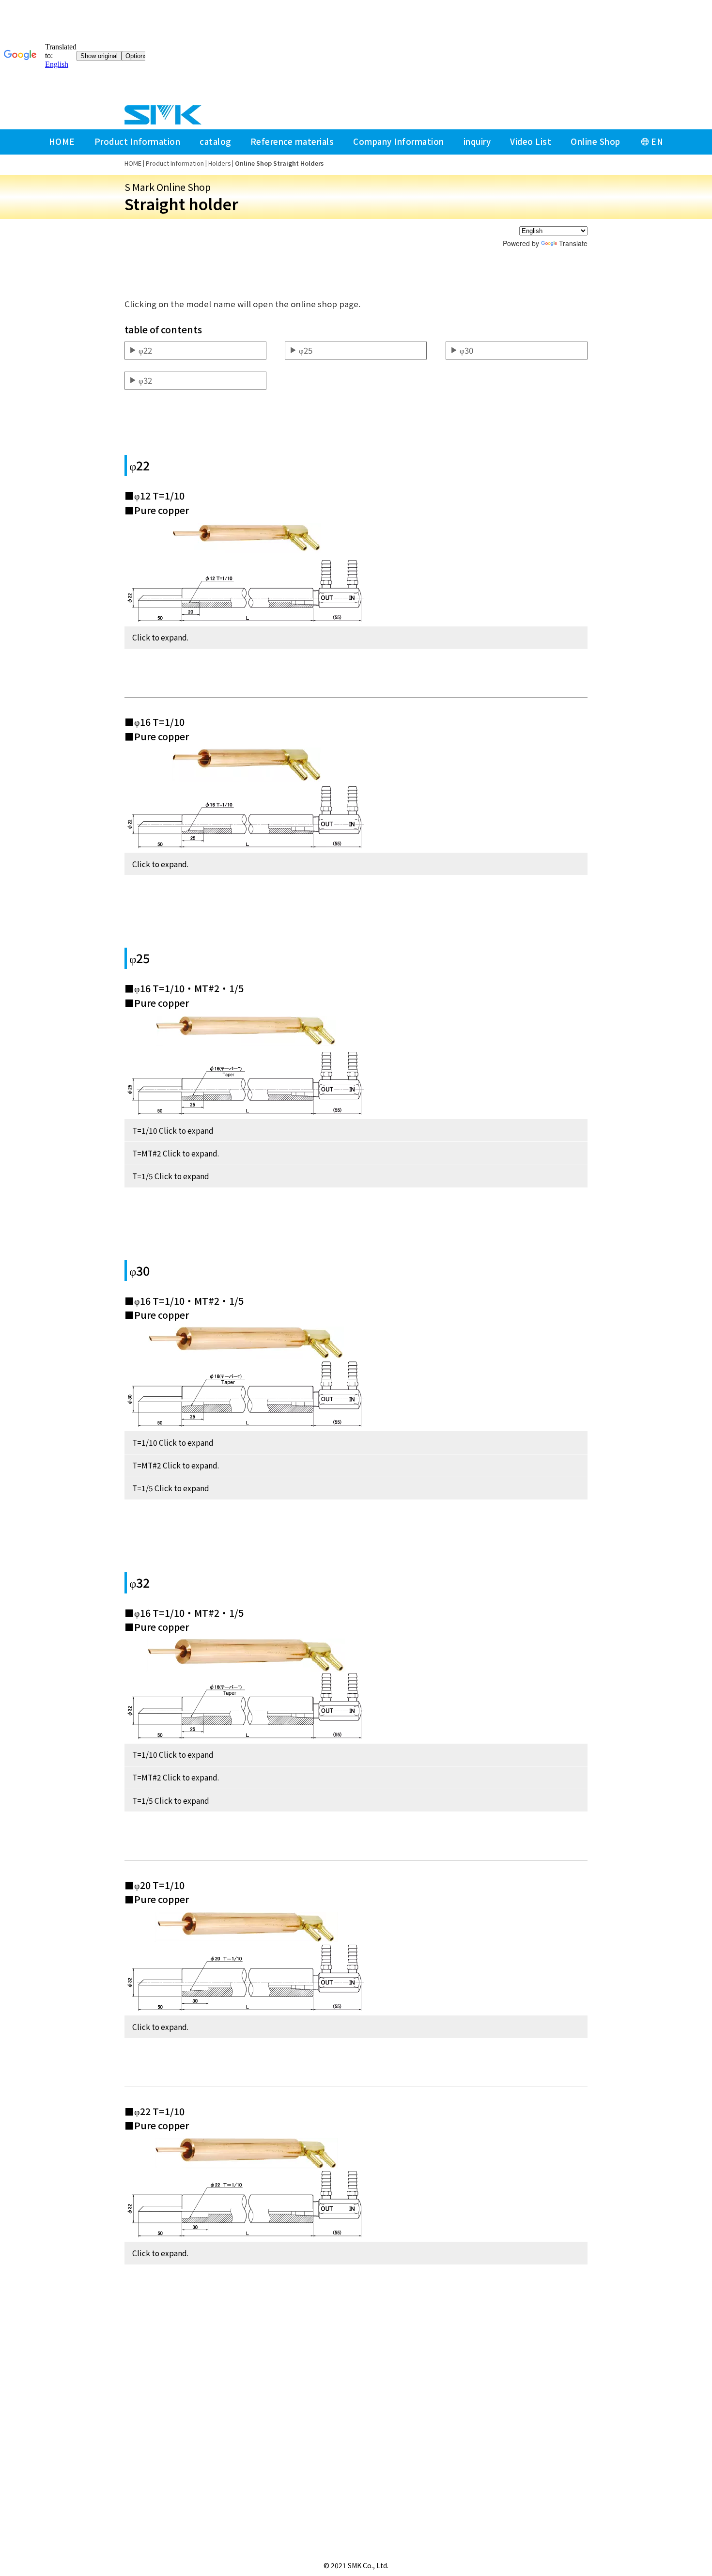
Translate (573, 243)
